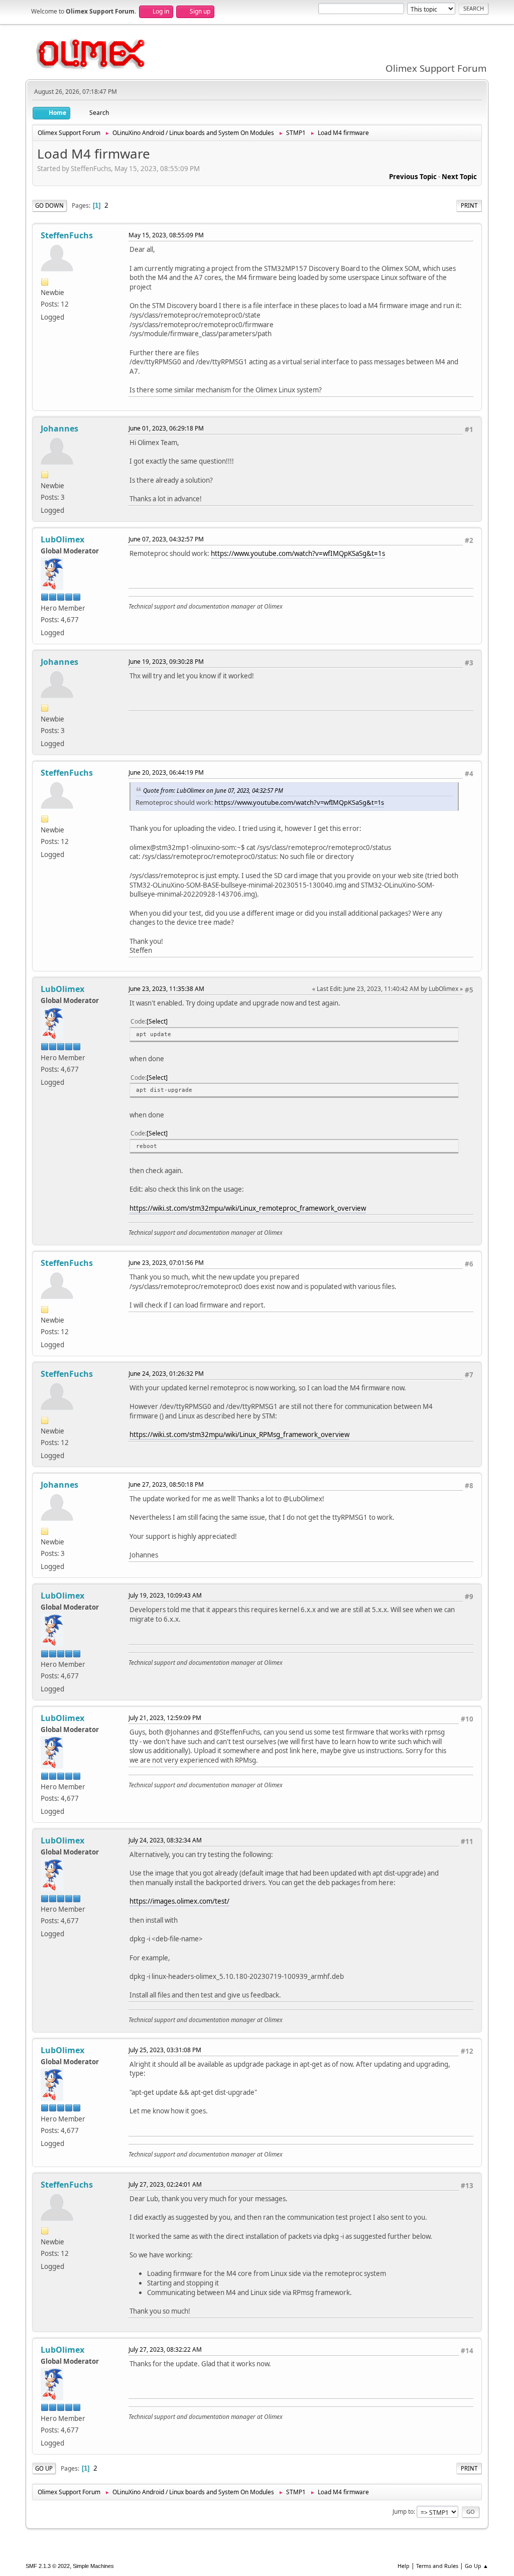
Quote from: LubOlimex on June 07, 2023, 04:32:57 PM (213, 790)
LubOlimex (62, 539)
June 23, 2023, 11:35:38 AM (166, 989)
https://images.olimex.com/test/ (179, 1901)
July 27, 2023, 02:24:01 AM (165, 2184)
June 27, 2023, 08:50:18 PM (166, 1484)
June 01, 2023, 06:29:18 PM (166, 428)
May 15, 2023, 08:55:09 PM (166, 235)
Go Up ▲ (477, 2566)
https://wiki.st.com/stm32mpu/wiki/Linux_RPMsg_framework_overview (239, 1435)
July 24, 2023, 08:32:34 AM (165, 1840)
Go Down (49, 205)
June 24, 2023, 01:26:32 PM (166, 1374)
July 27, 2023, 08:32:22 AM (165, 2349)
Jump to (403, 2512)
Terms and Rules (437, 2566)
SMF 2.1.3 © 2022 (48, 2566)
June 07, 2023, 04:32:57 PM (166, 539)
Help (404, 2566)
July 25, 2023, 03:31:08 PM (165, 2050)
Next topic (459, 177)
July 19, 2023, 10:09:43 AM (165, 1595)
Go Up (44, 2468)
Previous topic (413, 177)
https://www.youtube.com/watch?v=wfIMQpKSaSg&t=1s (298, 553)
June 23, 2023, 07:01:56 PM (166, 1263)
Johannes (59, 428)
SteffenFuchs (67, 235)
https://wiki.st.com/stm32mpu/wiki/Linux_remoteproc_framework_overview (248, 1208)
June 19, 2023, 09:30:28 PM (166, 662)
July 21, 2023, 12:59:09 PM (165, 1718)
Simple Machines (93, 2566)
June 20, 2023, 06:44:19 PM (166, 772)
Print (469, 205)
